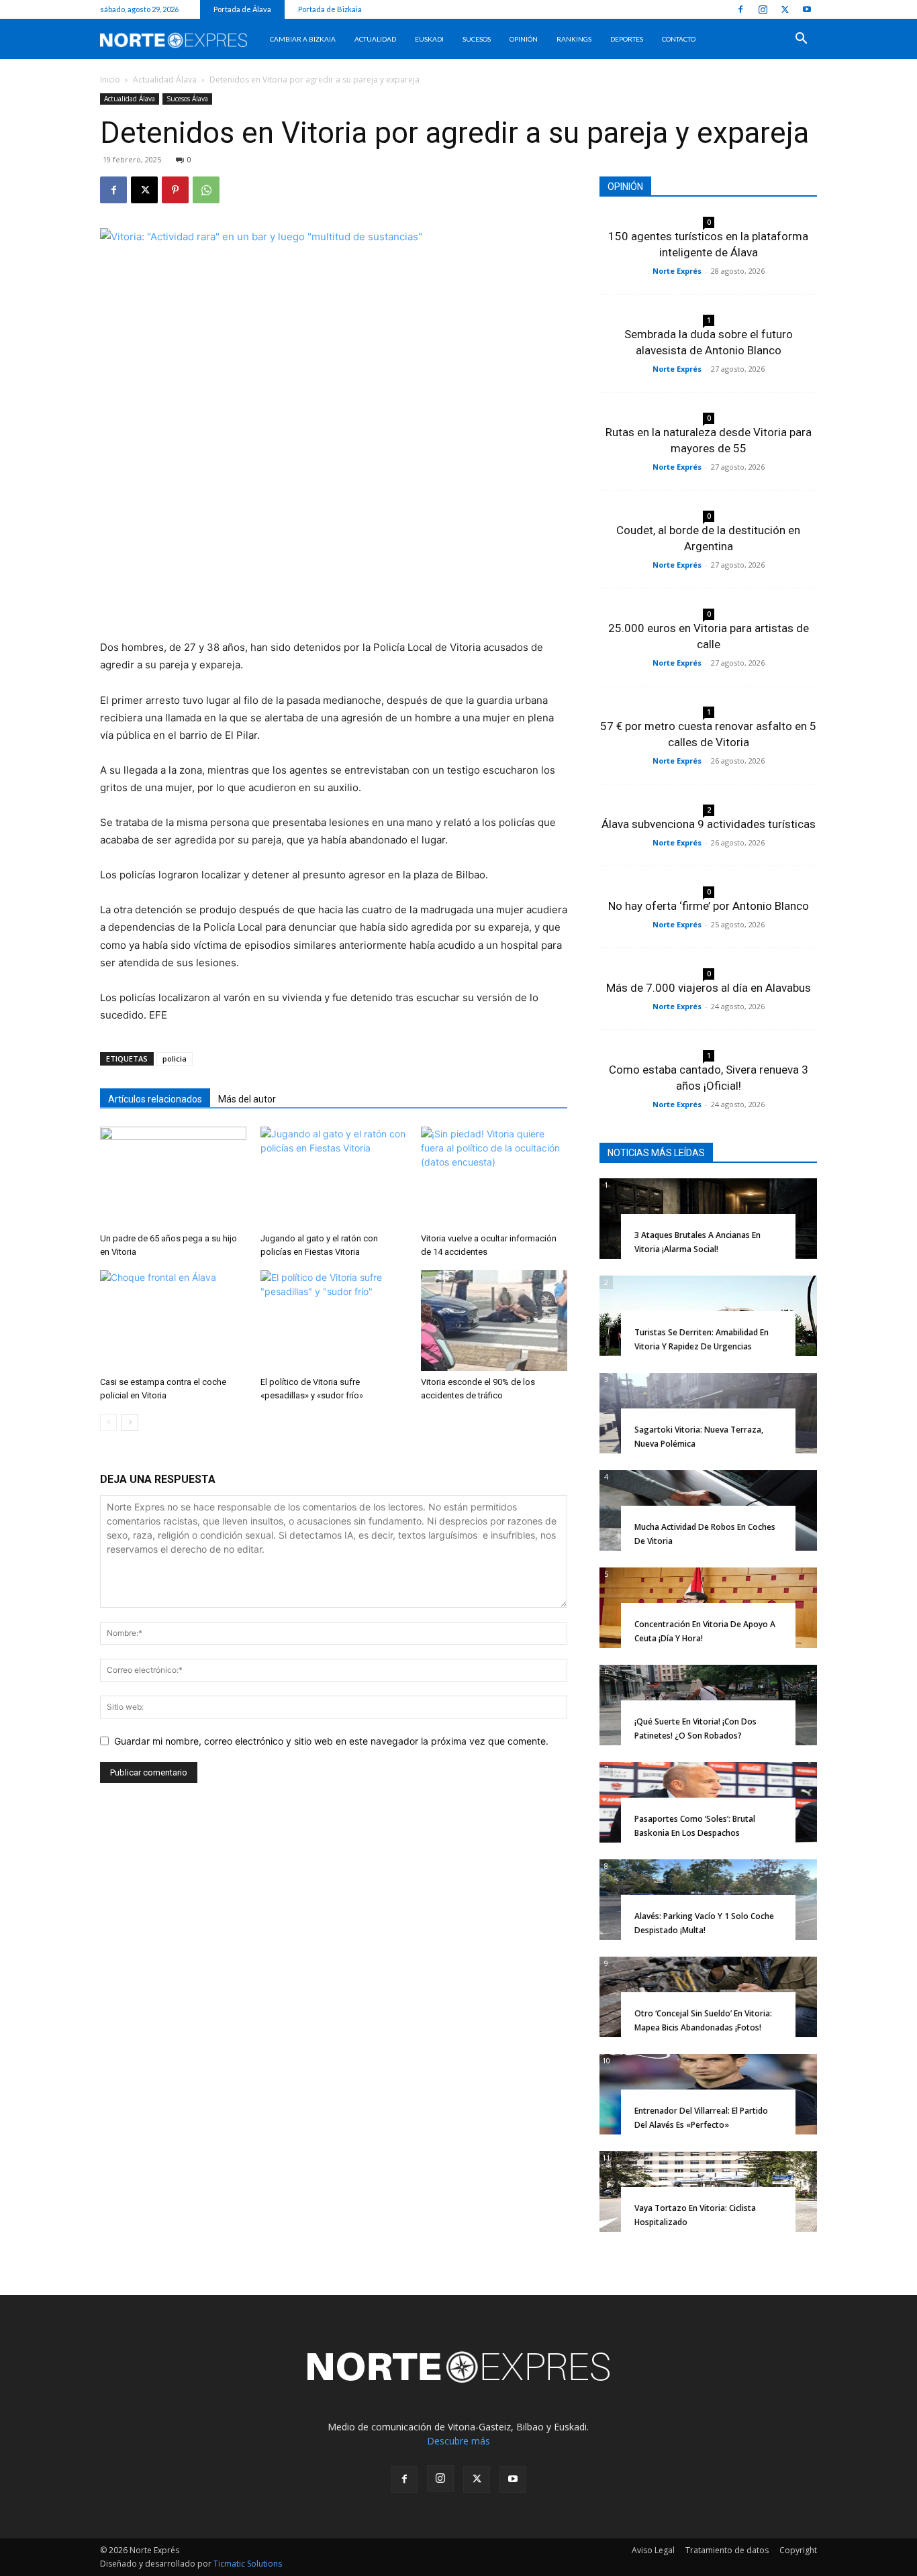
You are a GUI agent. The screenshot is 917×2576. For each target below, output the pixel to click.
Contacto (679, 39)
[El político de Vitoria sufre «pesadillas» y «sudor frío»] (334, 1321)
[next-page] (130, 1422)
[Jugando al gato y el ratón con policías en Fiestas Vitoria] (334, 1177)
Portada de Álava (242, 9)
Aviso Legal (653, 2550)
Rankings (574, 39)
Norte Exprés (677, 271)
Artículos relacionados (155, 1099)
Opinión (524, 39)
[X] (785, 9)
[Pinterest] (175, 190)
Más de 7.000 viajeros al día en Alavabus (709, 988)
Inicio (110, 80)
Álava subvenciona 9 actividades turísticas (709, 824)
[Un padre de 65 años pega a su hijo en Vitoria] (173, 1177)
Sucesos (477, 39)
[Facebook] (740, 9)
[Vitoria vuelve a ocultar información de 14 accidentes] (494, 1177)
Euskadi (429, 39)
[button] (801, 40)
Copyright (798, 2550)
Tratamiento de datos (727, 2550)
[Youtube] (807, 9)
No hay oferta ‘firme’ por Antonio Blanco (709, 906)
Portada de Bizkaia (330, 9)
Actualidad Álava (165, 80)
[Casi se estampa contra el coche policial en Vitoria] (173, 1321)
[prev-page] (108, 1422)
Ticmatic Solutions (248, 2564)
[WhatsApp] (206, 190)
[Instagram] (763, 9)
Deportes (627, 39)
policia (175, 1059)
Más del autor (247, 1099)
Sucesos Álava (187, 99)
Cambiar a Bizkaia (303, 39)
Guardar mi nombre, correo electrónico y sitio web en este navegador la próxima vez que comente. (331, 1741)
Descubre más (458, 2441)
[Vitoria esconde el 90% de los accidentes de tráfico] (494, 1321)
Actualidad (375, 39)
